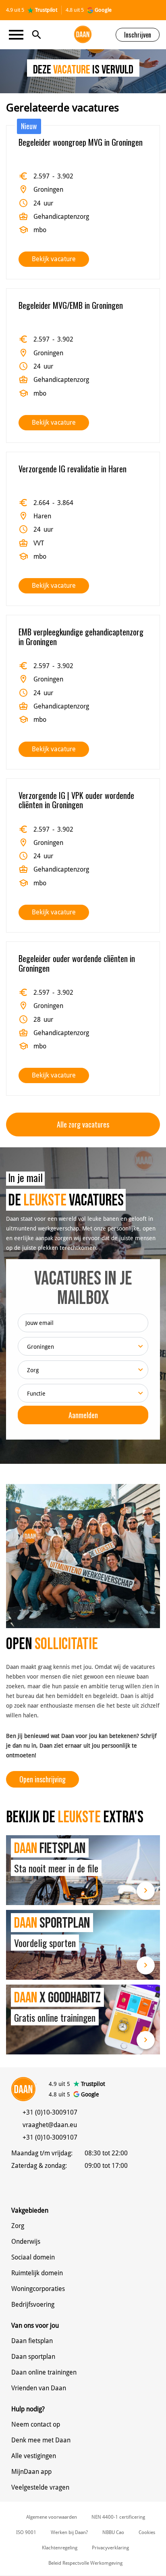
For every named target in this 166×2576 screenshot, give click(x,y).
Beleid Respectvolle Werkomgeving (85, 2563)
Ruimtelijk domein (37, 2273)
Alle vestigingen (34, 2456)
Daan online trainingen (44, 2372)
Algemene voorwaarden (52, 2517)
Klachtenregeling (60, 2548)
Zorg (18, 2226)
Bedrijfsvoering (33, 2305)
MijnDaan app (31, 2472)
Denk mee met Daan (41, 2440)
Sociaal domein (33, 2257)
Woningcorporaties (38, 2289)
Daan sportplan (33, 2357)
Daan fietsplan (32, 2341)
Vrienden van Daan (39, 2388)
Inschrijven (138, 35)
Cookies (147, 2532)
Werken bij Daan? (69, 2532)
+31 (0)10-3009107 (50, 2112)
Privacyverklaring (110, 2548)
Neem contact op (36, 2424)
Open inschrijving (43, 1779)
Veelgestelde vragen (40, 2487)
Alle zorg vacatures (83, 1124)
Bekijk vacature (54, 259)
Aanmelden (83, 1415)
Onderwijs (26, 2242)
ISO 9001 (26, 2532)
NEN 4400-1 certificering (118, 2517)
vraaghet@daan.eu (50, 2125)
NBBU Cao (113, 2532)
